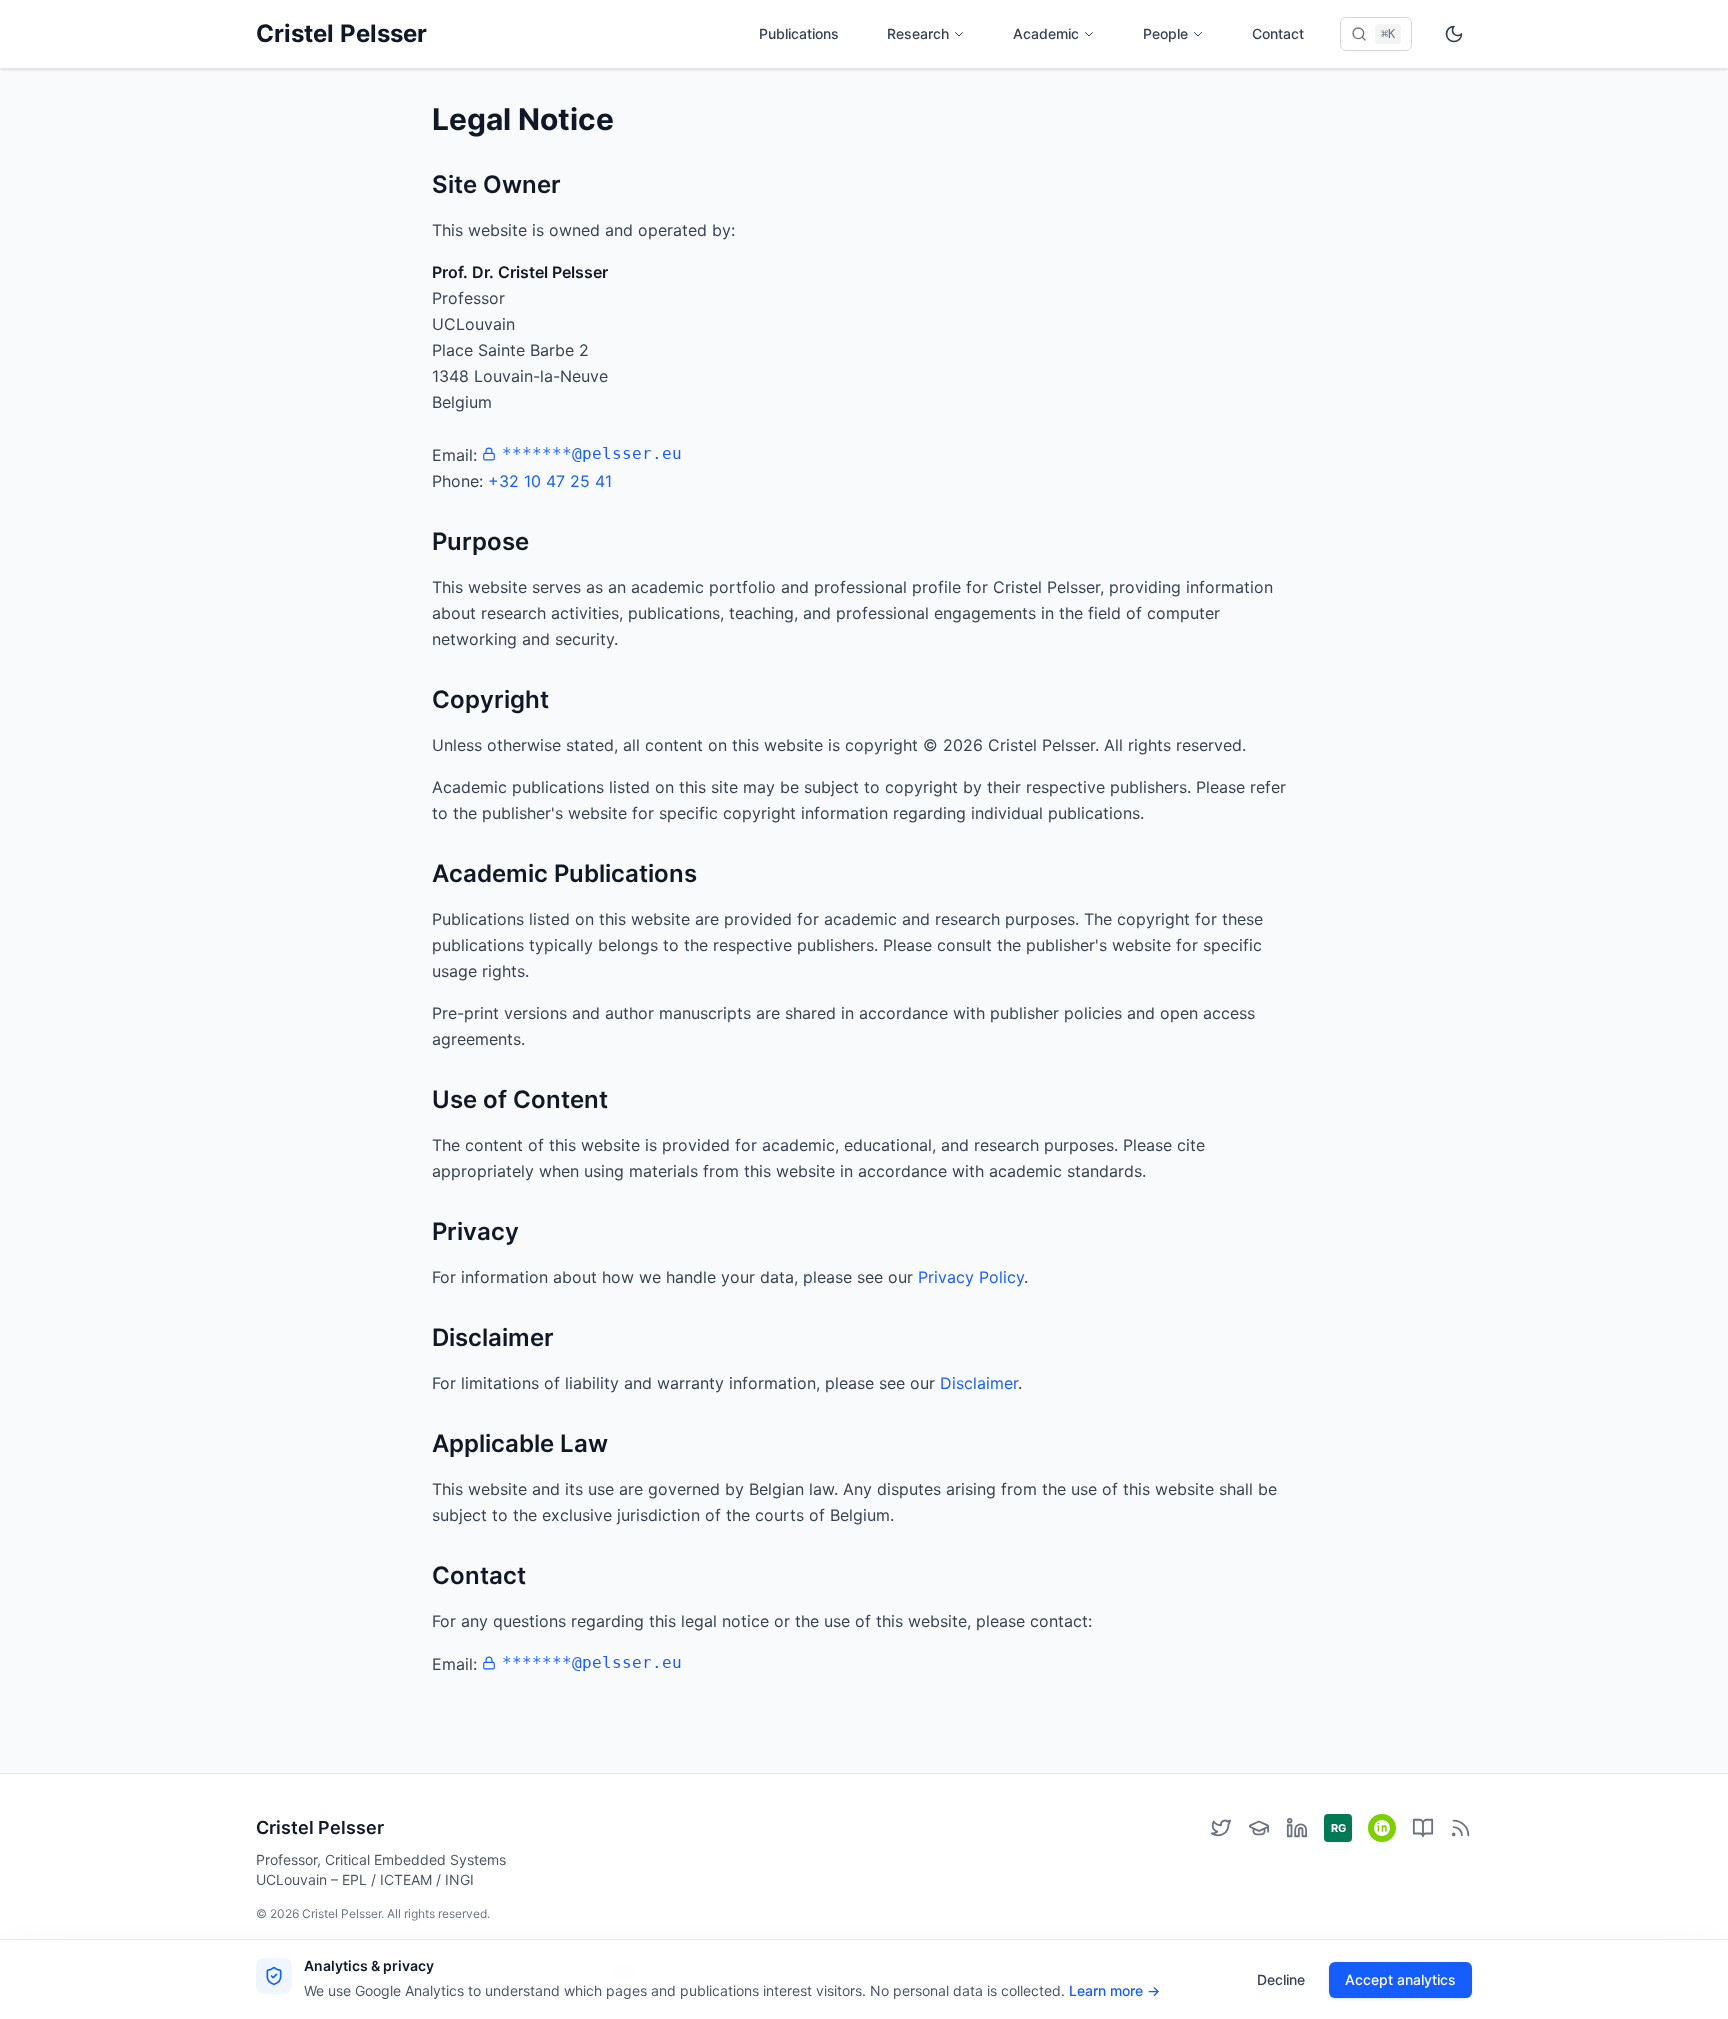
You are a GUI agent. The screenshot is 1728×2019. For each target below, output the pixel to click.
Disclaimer (979, 1383)
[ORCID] (1382, 1828)
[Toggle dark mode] (1454, 34)
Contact (1278, 33)
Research (918, 33)
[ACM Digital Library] (1423, 1828)
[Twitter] (1221, 1828)
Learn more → (1114, 1990)
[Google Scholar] (1259, 1828)
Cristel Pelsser (341, 33)
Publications (799, 33)
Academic (1046, 33)
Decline (1281, 1979)
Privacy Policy (971, 1277)
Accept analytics (1400, 1979)
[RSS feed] (1461, 1828)
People (1165, 33)
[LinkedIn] (1297, 1828)
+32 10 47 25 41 (550, 481)
